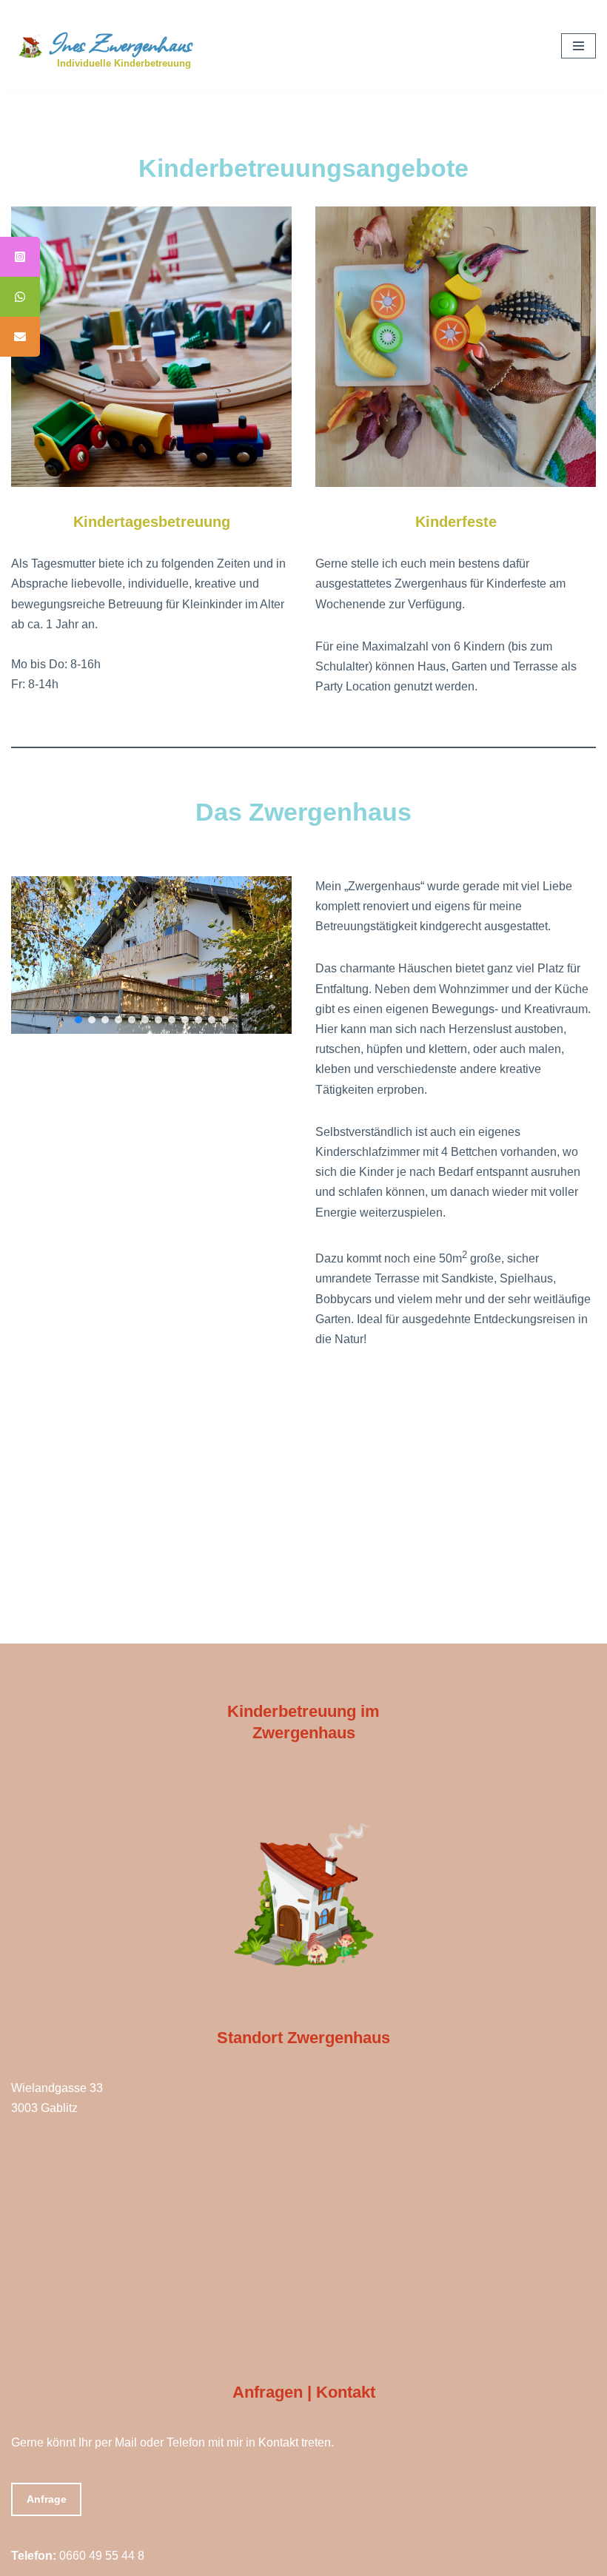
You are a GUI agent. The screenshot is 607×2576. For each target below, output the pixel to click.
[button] (78, 1020)
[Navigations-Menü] (579, 46)
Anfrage (47, 2499)
